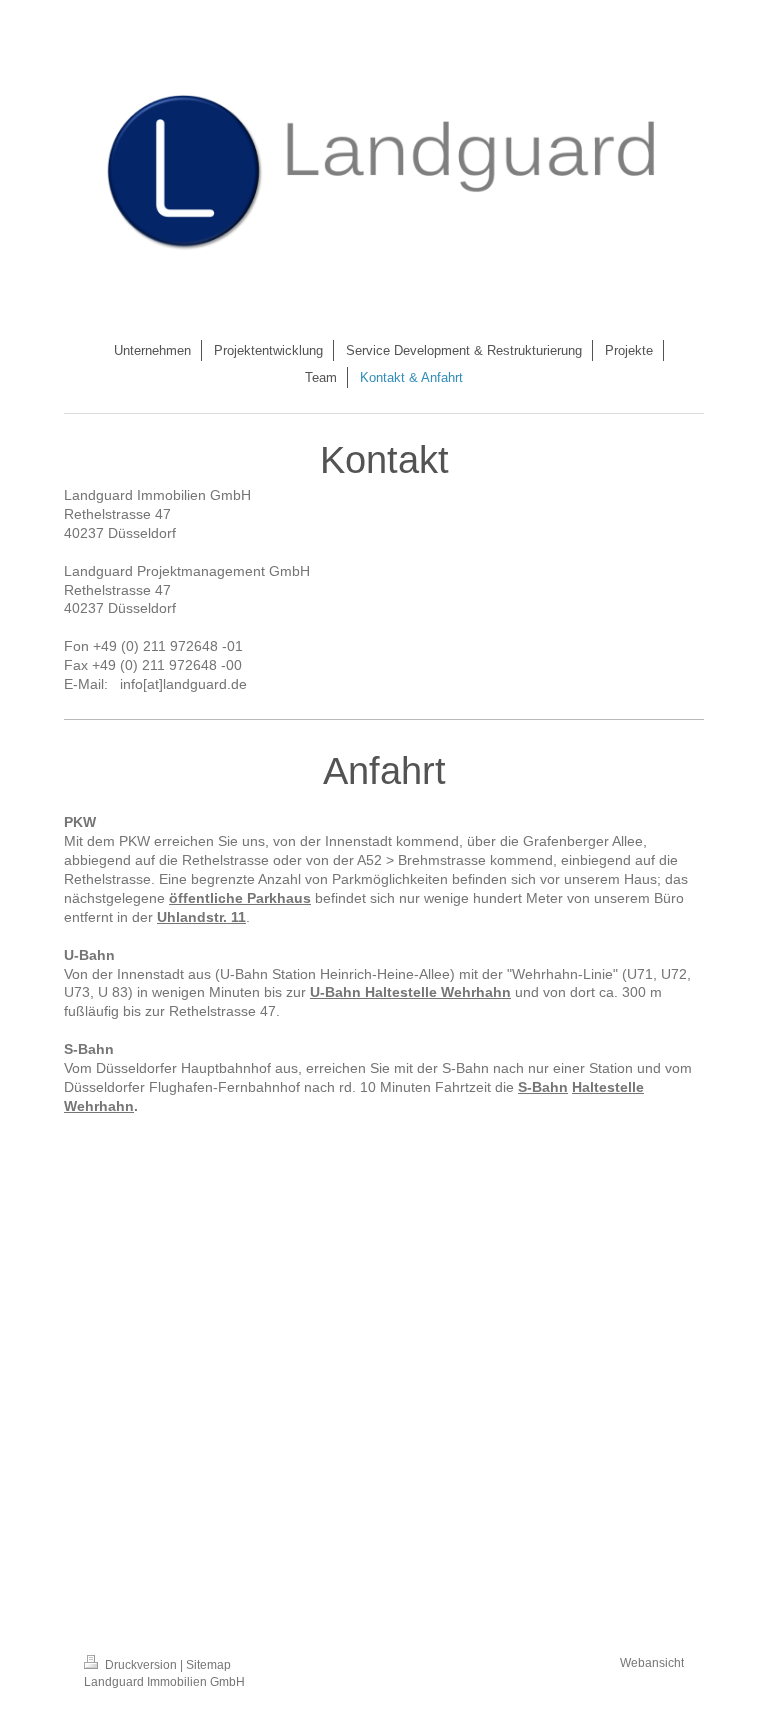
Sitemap (208, 1664)
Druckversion (141, 1664)
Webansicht (652, 1662)
